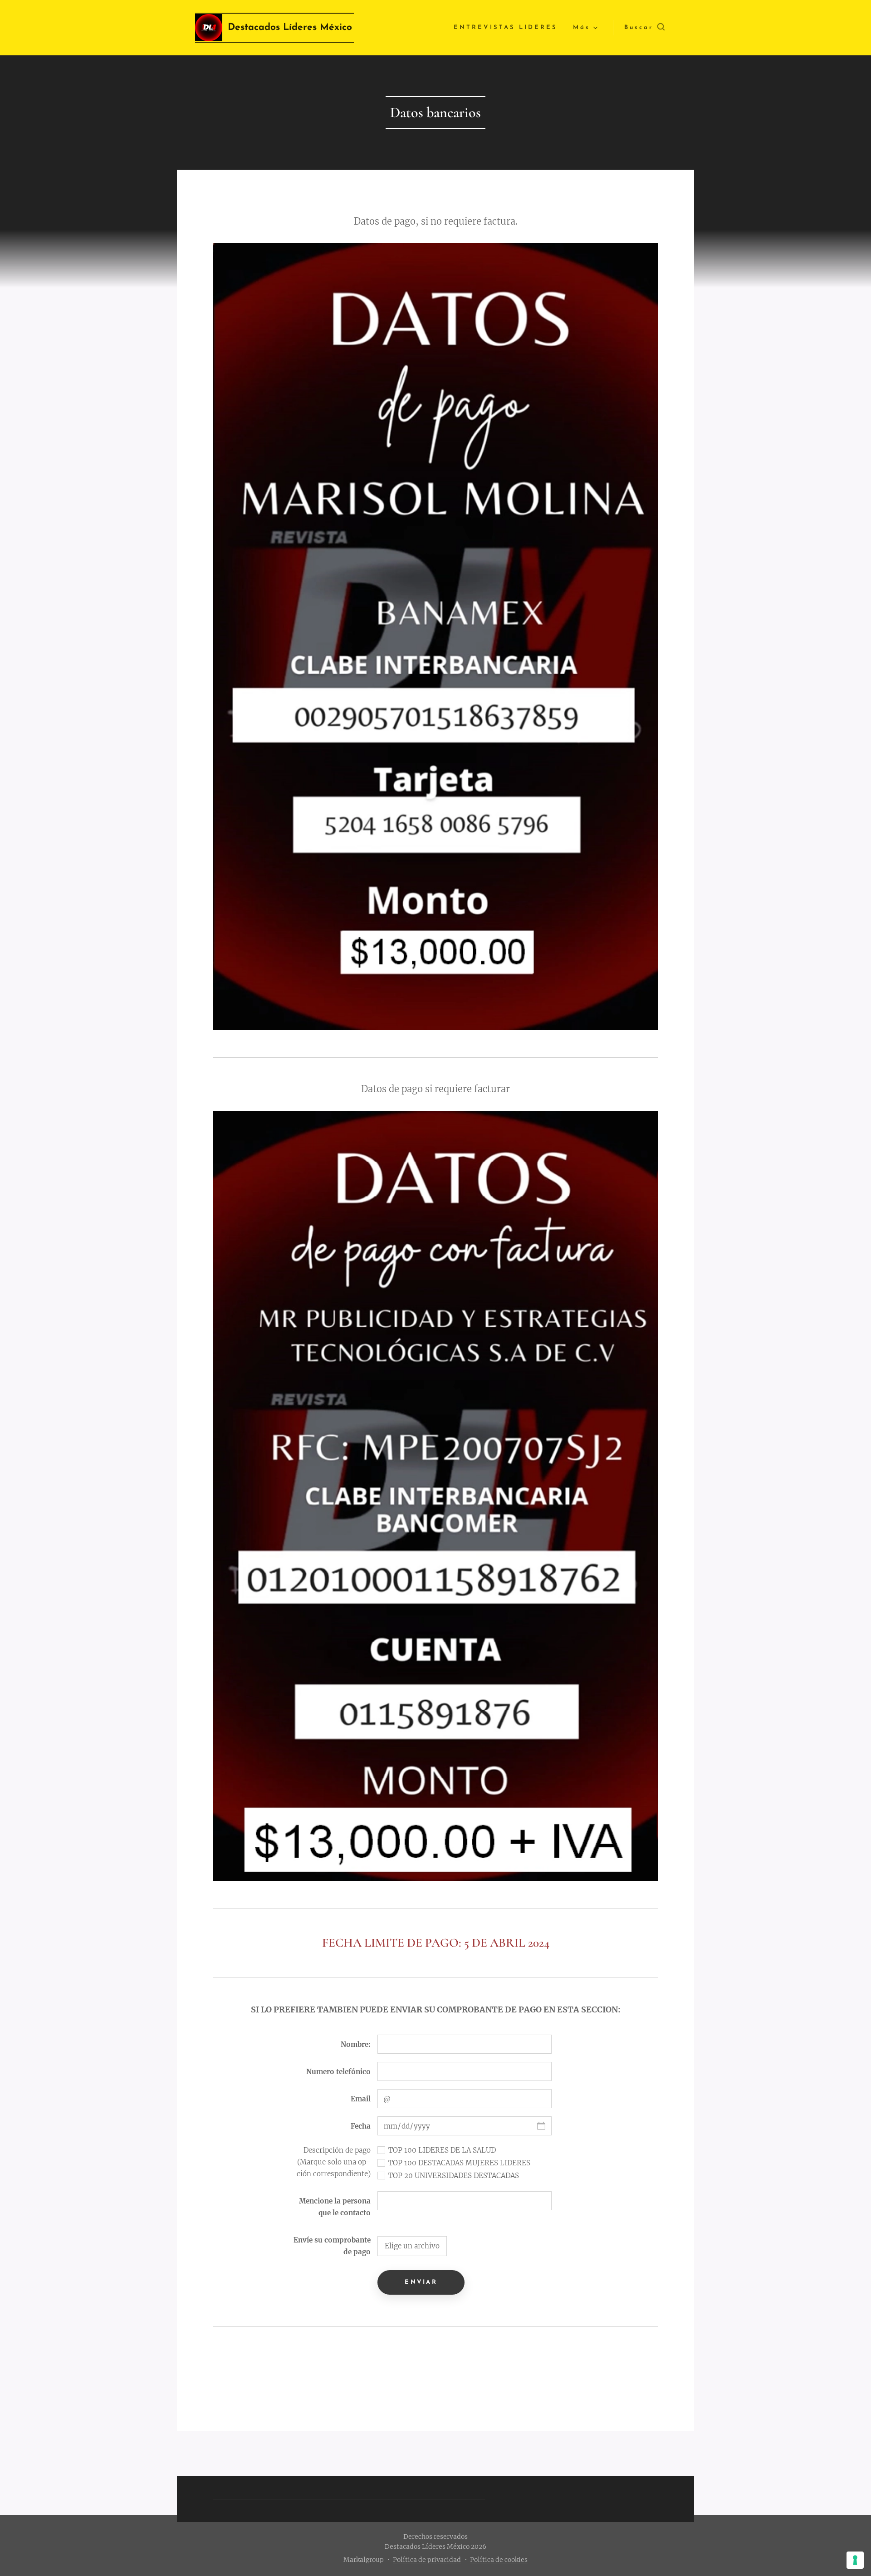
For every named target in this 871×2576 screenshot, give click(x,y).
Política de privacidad (427, 2560)
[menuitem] (506, 28)
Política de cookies (499, 2560)
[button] (644, 28)
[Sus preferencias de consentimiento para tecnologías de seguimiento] (855, 2560)
